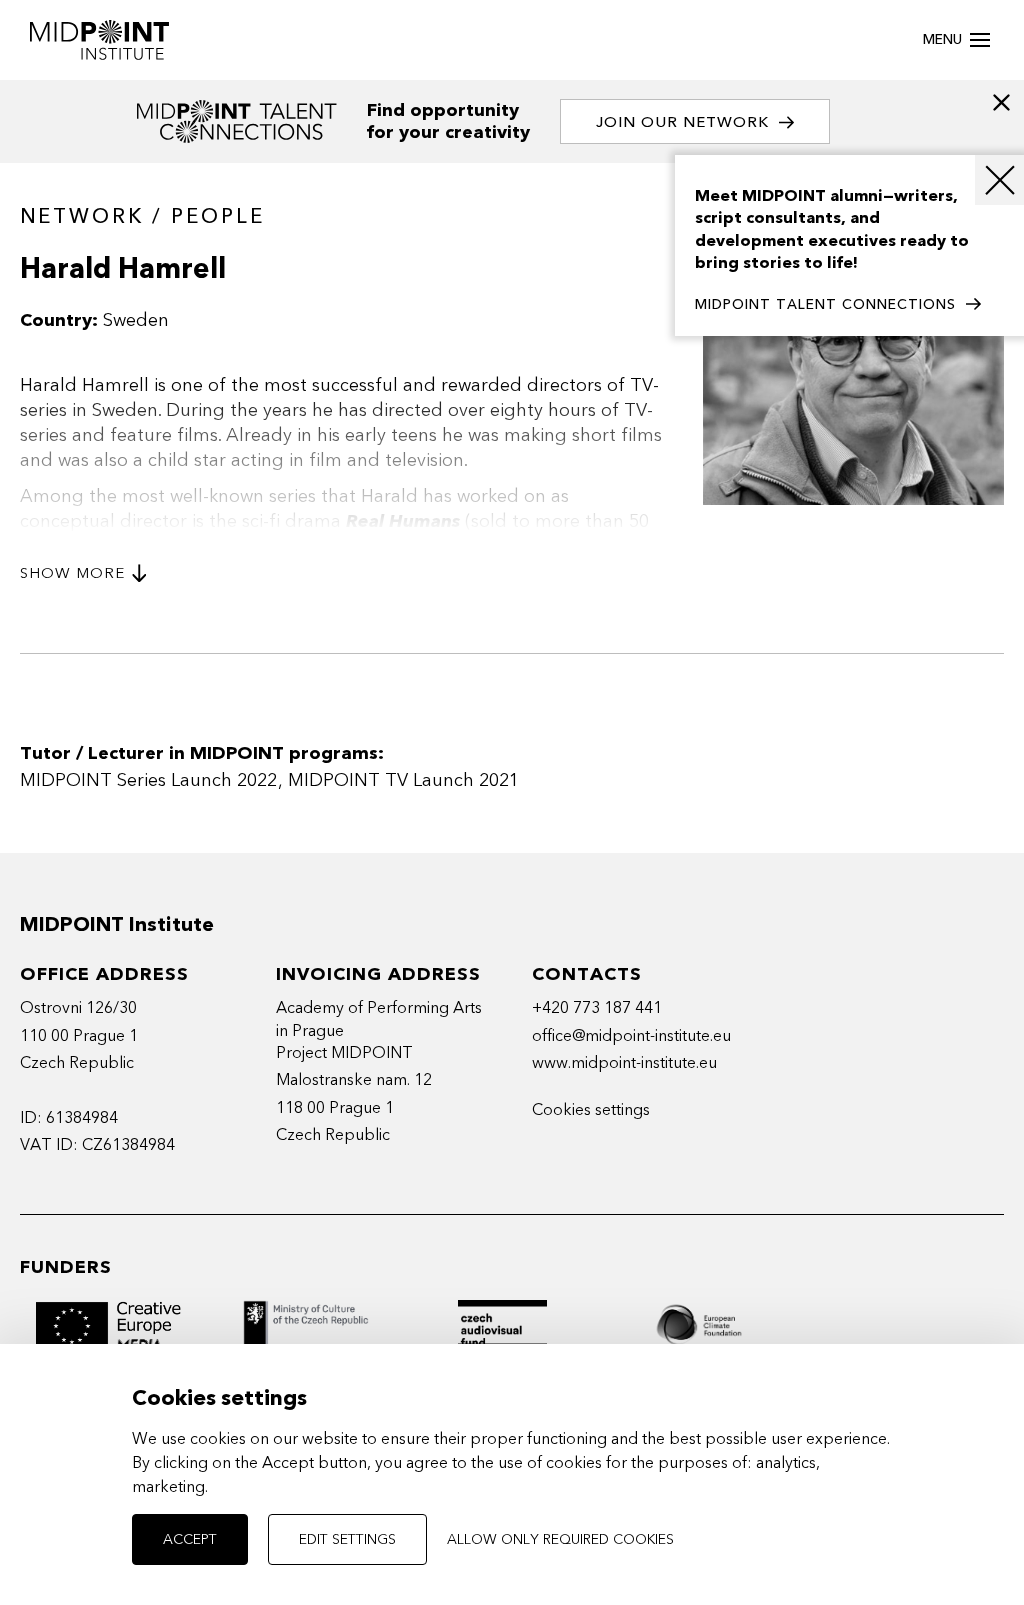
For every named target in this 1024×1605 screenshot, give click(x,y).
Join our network (682, 122)
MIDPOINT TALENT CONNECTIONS (825, 304)
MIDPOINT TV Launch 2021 (403, 780)
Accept (190, 1539)
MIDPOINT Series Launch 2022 (148, 780)
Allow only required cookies (560, 1539)
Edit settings (347, 1539)
